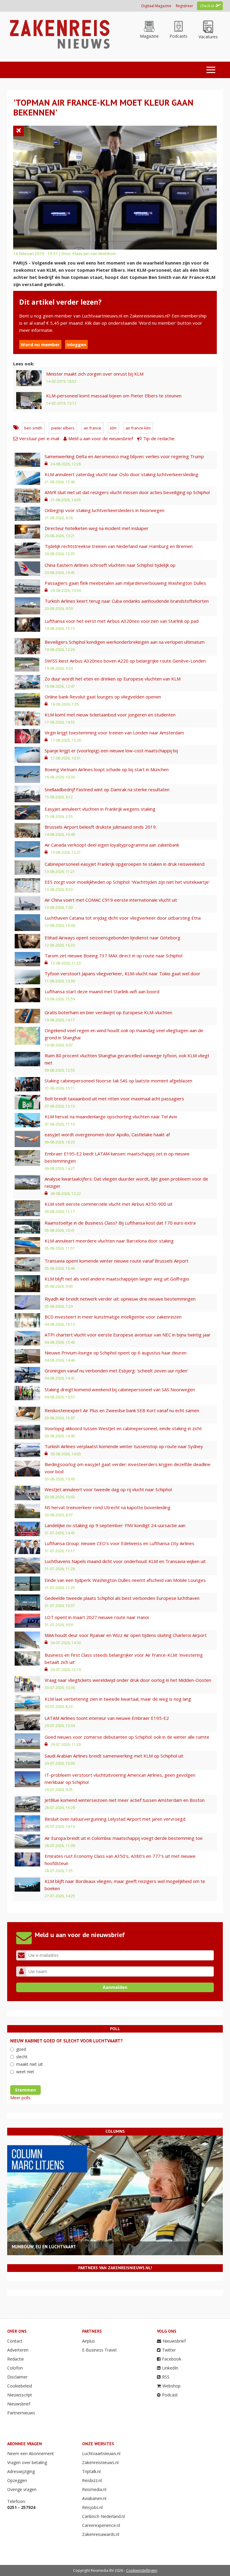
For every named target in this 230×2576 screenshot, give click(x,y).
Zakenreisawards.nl (101, 2534)
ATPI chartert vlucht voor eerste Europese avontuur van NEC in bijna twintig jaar (128, 1335)
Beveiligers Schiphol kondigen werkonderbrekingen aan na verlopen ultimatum (125, 642)
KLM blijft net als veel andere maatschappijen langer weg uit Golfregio (117, 1279)
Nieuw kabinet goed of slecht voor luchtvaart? (66, 2041)
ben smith (33, 428)
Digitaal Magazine (156, 6)
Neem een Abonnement (31, 2453)
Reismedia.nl (94, 2489)
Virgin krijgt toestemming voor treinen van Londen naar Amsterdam (114, 733)
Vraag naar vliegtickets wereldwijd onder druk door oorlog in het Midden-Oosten (128, 1680)
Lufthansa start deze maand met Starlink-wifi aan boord (102, 991)
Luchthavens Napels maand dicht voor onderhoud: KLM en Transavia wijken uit (125, 1561)
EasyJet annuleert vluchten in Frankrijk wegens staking (100, 809)
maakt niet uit (29, 2064)
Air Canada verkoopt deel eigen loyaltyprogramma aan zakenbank (112, 845)
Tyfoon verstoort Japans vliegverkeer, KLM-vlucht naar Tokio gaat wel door (122, 973)
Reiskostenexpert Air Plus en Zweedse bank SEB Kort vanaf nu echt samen (122, 1410)
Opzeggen (17, 2480)
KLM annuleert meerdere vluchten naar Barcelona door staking (109, 1241)
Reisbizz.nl (92, 2480)
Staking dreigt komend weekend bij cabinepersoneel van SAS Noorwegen (120, 1389)
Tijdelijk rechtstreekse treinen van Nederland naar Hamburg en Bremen (119, 546)
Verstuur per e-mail (39, 438)
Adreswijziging (21, 2471)
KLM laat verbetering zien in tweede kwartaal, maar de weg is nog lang (118, 1699)
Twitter (169, 2350)
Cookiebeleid (20, 2386)
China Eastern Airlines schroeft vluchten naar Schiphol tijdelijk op (110, 565)
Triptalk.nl (91, 2471)
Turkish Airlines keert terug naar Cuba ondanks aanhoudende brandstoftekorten (127, 601)
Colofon (15, 2368)
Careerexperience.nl (101, 2525)
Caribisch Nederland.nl (103, 2516)
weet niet (25, 2072)
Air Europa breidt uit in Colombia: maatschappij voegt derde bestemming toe (124, 1838)
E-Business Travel (99, 2350)
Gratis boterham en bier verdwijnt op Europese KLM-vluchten (108, 1012)
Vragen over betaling (27, 2462)
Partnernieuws (21, 2413)
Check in (207, 6)
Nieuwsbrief (19, 2404)
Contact (15, 2341)
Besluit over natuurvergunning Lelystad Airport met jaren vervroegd (115, 1819)
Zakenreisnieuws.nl (100, 2462)
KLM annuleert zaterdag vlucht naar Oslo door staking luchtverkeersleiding (121, 474)
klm (113, 428)
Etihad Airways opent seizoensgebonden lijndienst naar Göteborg (112, 938)
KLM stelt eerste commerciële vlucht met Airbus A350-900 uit (109, 1204)
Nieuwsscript (20, 2395)
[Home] (59, 34)
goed (21, 2049)
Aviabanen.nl (94, 2498)
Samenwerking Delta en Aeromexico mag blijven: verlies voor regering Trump (124, 456)
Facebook (172, 2359)
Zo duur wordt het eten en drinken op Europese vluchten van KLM (113, 679)
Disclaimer (17, 2377)
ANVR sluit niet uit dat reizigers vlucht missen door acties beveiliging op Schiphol (127, 492)
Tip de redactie (159, 438)
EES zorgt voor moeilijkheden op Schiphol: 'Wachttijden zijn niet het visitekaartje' (127, 882)
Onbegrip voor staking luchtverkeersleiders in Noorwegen (105, 510)
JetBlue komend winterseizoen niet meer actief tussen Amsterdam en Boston (125, 1800)
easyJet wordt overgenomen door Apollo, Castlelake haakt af (107, 1134)
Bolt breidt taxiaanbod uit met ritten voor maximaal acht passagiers (114, 1099)
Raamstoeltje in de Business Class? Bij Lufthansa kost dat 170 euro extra (120, 1223)
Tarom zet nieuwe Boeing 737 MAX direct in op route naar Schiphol (114, 956)
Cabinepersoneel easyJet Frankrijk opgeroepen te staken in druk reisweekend (125, 864)
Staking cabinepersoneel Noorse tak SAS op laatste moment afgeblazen (118, 1081)
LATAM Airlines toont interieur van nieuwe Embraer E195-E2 (107, 1718)
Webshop (171, 2386)
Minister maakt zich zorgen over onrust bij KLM (95, 374)
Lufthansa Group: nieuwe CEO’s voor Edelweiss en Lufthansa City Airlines (119, 1543)
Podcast (170, 2395)
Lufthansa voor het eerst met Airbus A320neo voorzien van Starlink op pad (122, 621)
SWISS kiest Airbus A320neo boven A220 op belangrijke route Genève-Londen (125, 661)
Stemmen (25, 2090)
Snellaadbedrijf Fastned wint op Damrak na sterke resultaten (107, 789)
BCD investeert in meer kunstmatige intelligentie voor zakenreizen (113, 1317)
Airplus (88, 2341)
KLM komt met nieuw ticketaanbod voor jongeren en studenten (110, 715)
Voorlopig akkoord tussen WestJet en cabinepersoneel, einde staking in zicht (123, 1428)
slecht (22, 2057)
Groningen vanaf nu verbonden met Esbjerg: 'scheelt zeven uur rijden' (116, 1371)
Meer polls (20, 2098)
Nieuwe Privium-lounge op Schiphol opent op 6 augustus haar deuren (116, 1353)
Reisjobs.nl (92, 2507)
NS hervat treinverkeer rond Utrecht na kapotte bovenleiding (108, 1507)
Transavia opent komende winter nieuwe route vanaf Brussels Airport (116, 1261)
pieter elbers (63, 428)
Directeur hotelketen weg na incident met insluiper (97, 528)
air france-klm (138, 428)
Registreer (184, 6)
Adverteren (18, 2350)
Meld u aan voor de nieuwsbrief (101, 438)
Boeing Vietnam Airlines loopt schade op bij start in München (107, 769)
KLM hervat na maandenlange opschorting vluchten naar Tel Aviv (111, 1117)
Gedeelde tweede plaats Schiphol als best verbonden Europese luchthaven (122, 1598)
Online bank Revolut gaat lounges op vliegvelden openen (103, 697)
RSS (166, 2377)
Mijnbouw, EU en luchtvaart (44, 2247)
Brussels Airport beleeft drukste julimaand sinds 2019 (100, 827)
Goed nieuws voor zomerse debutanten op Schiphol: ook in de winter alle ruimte (127, 1737)
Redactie (16, 2359)
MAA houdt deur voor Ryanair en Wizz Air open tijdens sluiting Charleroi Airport (126, 1635)
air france (92, 428)
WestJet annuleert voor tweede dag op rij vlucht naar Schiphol (108, 1489)
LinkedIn (170, 2368)
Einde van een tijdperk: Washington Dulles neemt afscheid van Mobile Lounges (125, 1580)
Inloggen (76, 344)
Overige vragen (22, 2489)
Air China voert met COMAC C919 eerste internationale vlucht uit (111, 900)
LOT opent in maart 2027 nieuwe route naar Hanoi (97, 1617)
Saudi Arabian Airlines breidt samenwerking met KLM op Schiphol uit (114, 1756)
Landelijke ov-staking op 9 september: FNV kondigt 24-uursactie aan (115, 1525)
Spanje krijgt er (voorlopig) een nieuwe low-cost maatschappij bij (111, 751)
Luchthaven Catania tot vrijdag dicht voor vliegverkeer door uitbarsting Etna (123, 918)
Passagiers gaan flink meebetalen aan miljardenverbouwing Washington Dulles (125, 583)
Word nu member (40, 344)
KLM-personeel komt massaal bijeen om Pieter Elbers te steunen (114, 396)
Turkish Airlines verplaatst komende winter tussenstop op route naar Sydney (124, 1446)
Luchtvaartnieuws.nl (101, 2453)
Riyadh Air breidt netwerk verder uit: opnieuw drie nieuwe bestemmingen (120, 1299)
